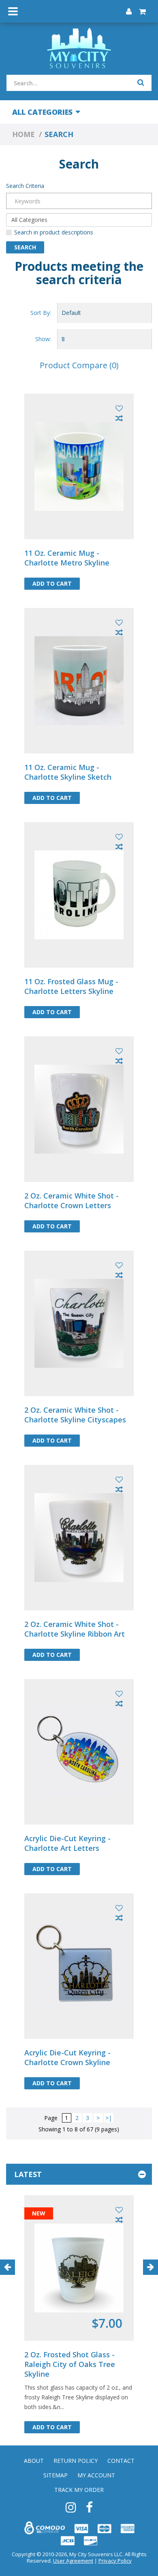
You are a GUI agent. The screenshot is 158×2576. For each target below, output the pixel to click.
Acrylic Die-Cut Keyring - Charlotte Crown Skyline (67, 2057)
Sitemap (56, 2475)
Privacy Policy (115, 2561)
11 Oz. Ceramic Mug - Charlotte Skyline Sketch (68, 772)
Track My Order (79, 2490)
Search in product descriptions (54, 232)
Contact (121, 2461)
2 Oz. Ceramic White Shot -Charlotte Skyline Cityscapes (75, 1415)
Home (23, 134)
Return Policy (76, 2461)
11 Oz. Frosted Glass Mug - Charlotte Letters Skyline (71, 986)
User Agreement (73, 2561)
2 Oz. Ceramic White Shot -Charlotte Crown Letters (72, 1200)
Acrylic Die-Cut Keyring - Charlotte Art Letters (67, 1843)
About (34, 2461)
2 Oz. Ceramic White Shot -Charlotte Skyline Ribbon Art (75, 1629)
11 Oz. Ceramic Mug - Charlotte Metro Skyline (67, 558)
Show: (43, 339)
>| (109, 2118)
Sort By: (41, 313)
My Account (96, 2475)
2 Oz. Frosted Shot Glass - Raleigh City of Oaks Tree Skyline (70, 2364)
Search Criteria (25, 186)
